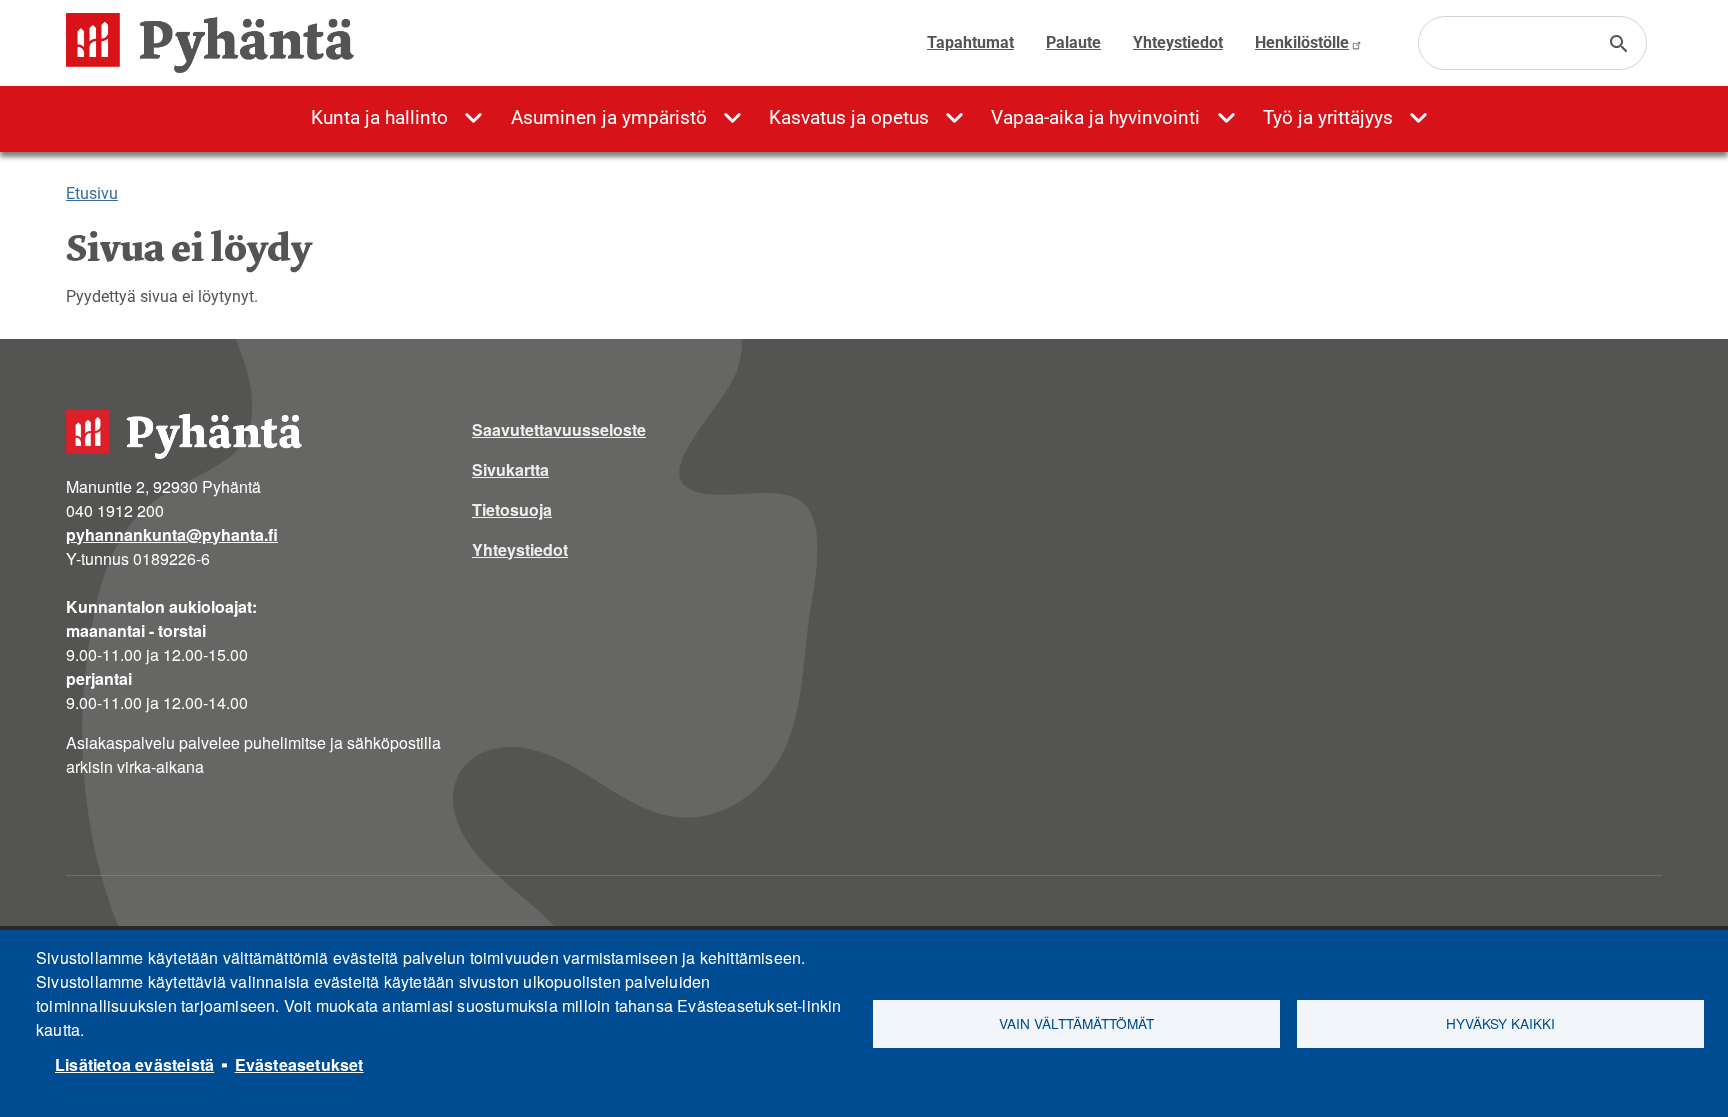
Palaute (1073, 42)
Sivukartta (510, 469)
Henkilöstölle (1302, 42)
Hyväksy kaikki (1500, 1023)
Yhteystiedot (1178, 42)
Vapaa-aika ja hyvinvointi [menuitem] (1095, 117)
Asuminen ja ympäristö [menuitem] (609, 117)
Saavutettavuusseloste (559, 429)
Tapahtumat (970, 42)
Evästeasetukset (299, 1064)
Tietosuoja (512, 509)
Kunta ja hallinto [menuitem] (379, 117)
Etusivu (92, 193)
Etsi (1619, 44)
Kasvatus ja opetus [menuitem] (849, 117)
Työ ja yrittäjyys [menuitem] (1328, 117)
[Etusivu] (218, 43)
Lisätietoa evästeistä (134, 1064)
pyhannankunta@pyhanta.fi (172, 534)
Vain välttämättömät (1076, 1023)
